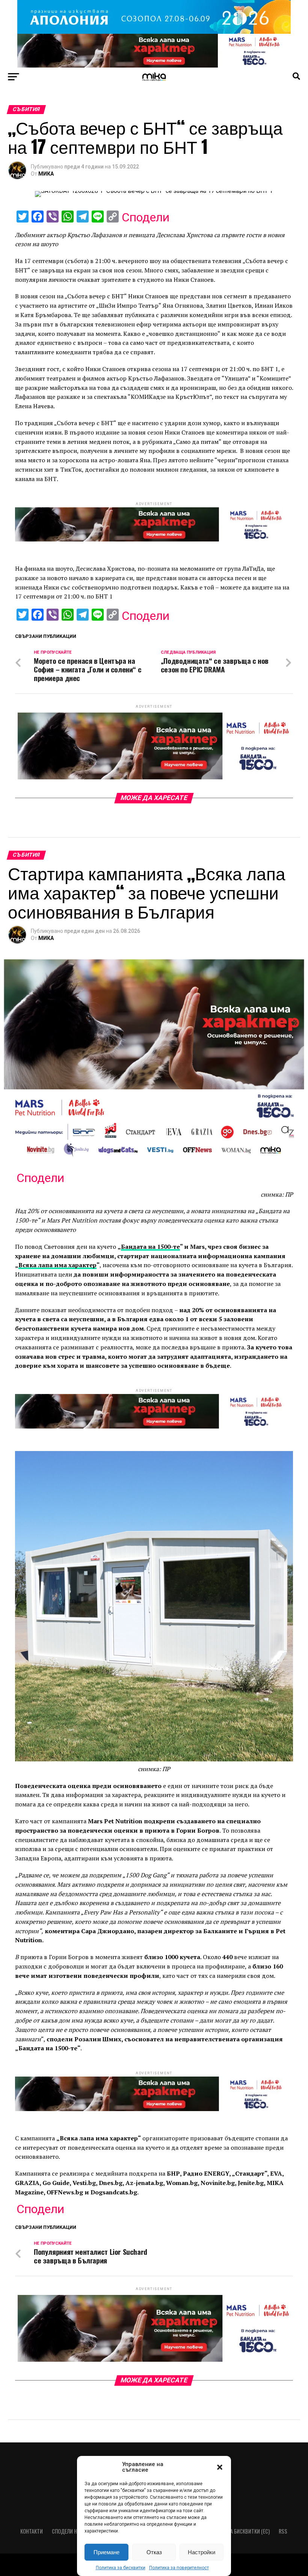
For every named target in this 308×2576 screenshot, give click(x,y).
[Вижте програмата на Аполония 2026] (154, 32)
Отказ (154, 2552)
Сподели (146, 217)
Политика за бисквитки (121, 2568)
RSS (283, 2531)
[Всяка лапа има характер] (154, 65)
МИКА (46, 174)
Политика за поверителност (179, 2568)
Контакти (32, 2531)
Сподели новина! (72, 2531)
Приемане (106, 2552)
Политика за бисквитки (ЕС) (236, 2531)
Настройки (202, 2552)
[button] (220, 2467)
